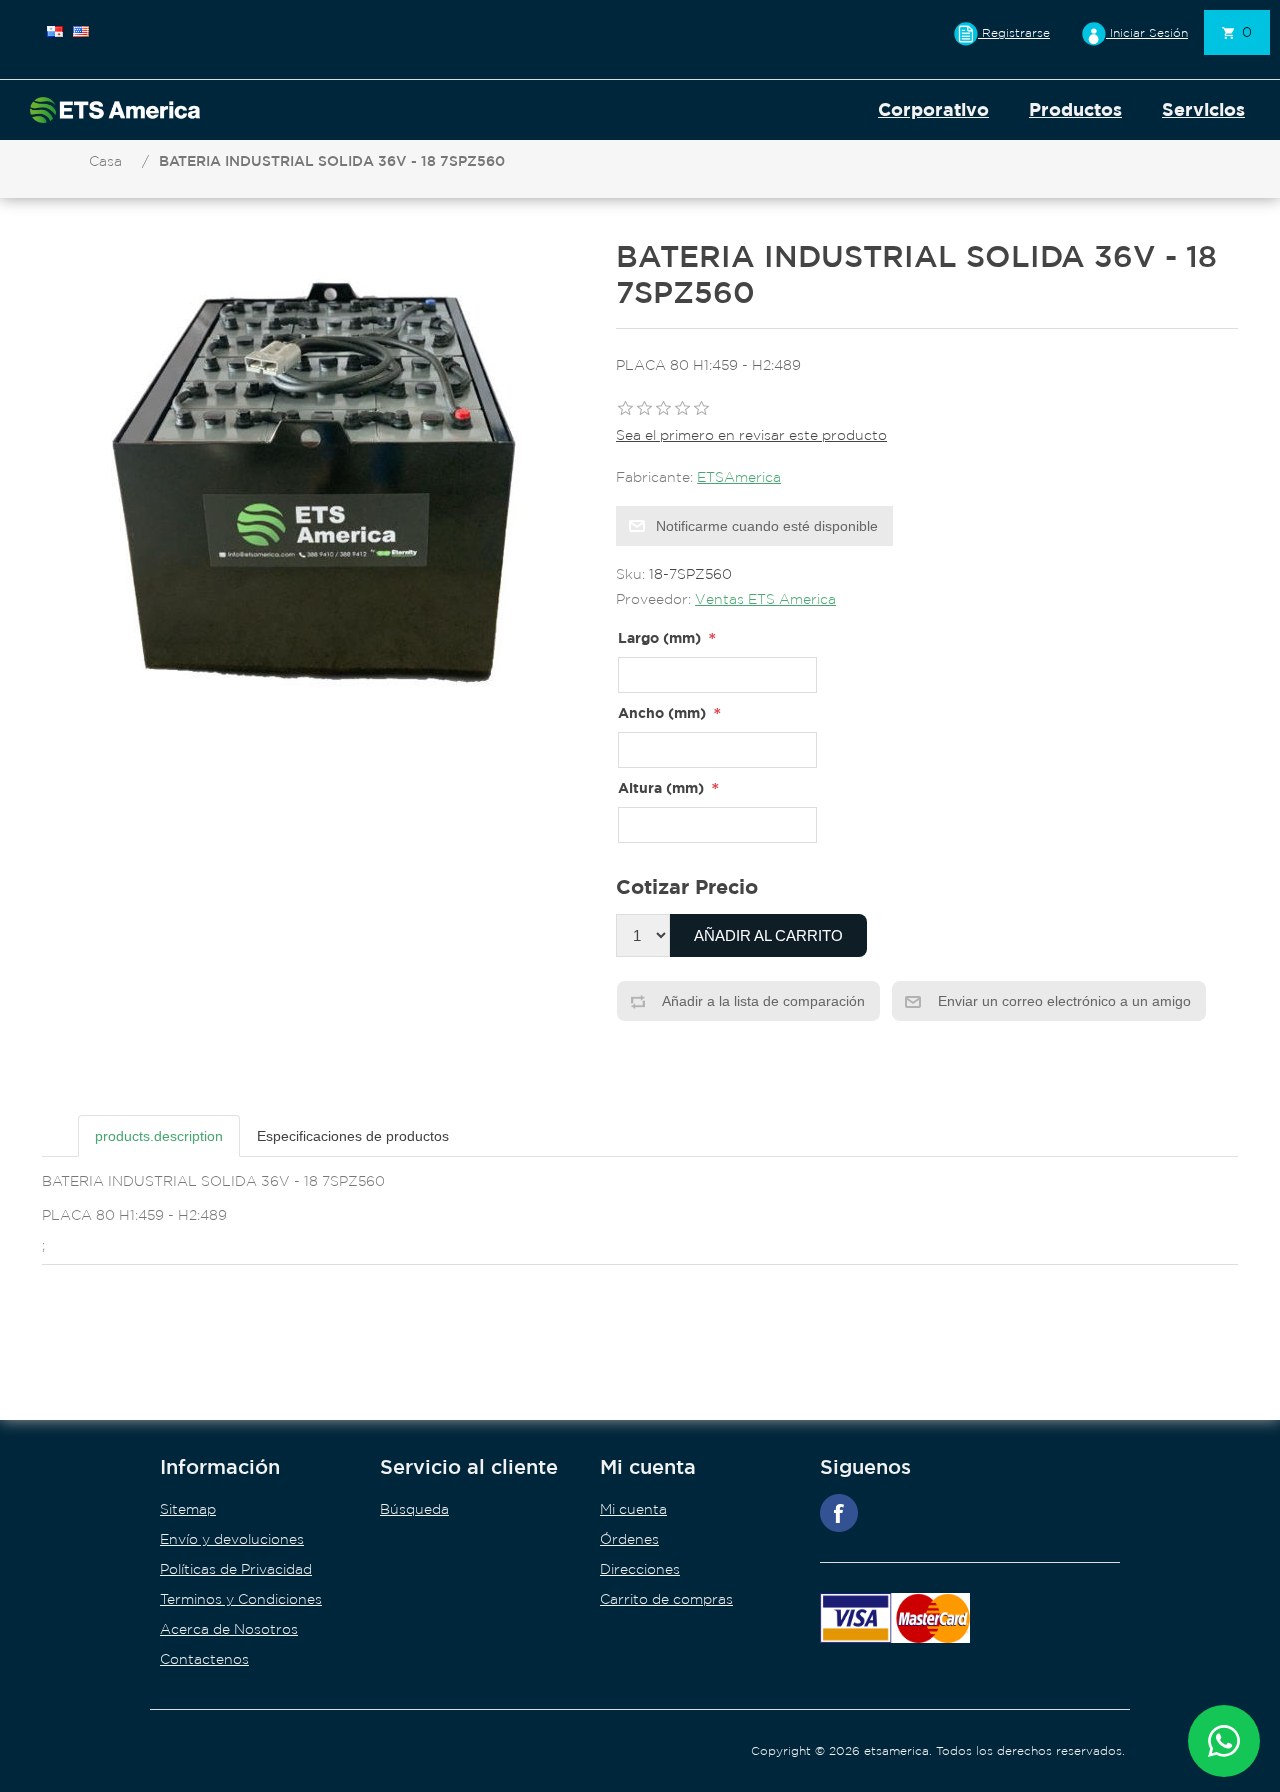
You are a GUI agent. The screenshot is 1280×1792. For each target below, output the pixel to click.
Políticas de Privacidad (236, 1569)
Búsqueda (414, 1509)
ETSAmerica (739, 477)
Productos (1075, 109)
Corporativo (933, 109)
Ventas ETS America (765, 599)
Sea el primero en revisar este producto (751, 435)
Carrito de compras (666, 1599)
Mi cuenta (633, 1509)
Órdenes (629, 1539)
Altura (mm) (661, 787)
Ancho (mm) (662, 712)
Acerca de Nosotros (229, 1629)
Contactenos (204, 1659)
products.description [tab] (159, 1136)
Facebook (839, 1513)
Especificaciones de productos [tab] (353, 1136)
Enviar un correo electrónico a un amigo (1062, 1001)
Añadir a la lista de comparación (762, 1001)
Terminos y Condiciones (241, 1599)
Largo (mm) (659, 637)
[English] (81, 31)
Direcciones (640, 1569)
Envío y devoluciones (232, 1539)
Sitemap (188, 1509)
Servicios (1203, 109)
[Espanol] (55, 31)
